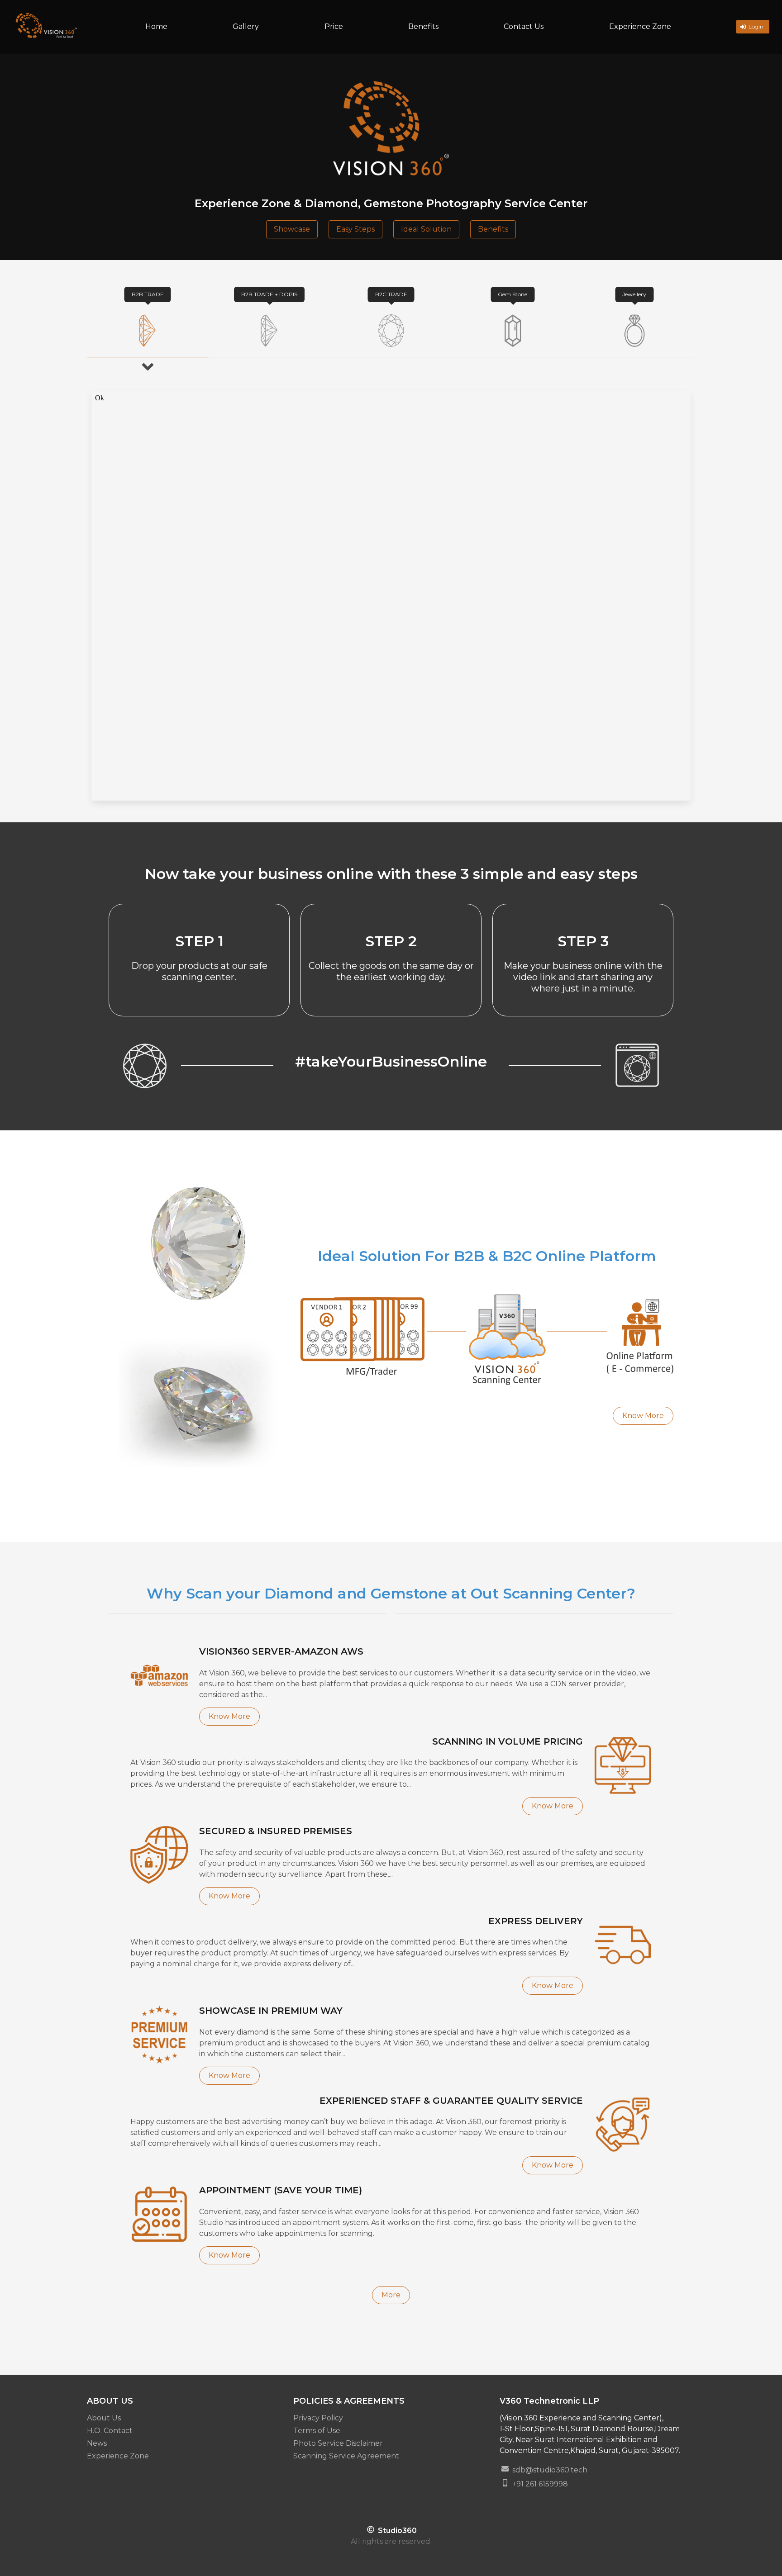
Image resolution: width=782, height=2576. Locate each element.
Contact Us (524, 26)
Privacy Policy (318, 2418)
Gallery (246, 26)
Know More (643, 1416)
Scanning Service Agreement (346, 2456)
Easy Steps (355, 229)
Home (156, 26)
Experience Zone (640, 26)
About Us (104, 2418)
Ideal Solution (426, 229)
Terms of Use (317, 2431)
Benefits (423, 26)
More (391, 2295)
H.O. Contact (110, 2431)
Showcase (292, 229)
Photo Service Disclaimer (338, 2443)
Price (334, 26)
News (97, 2443)
